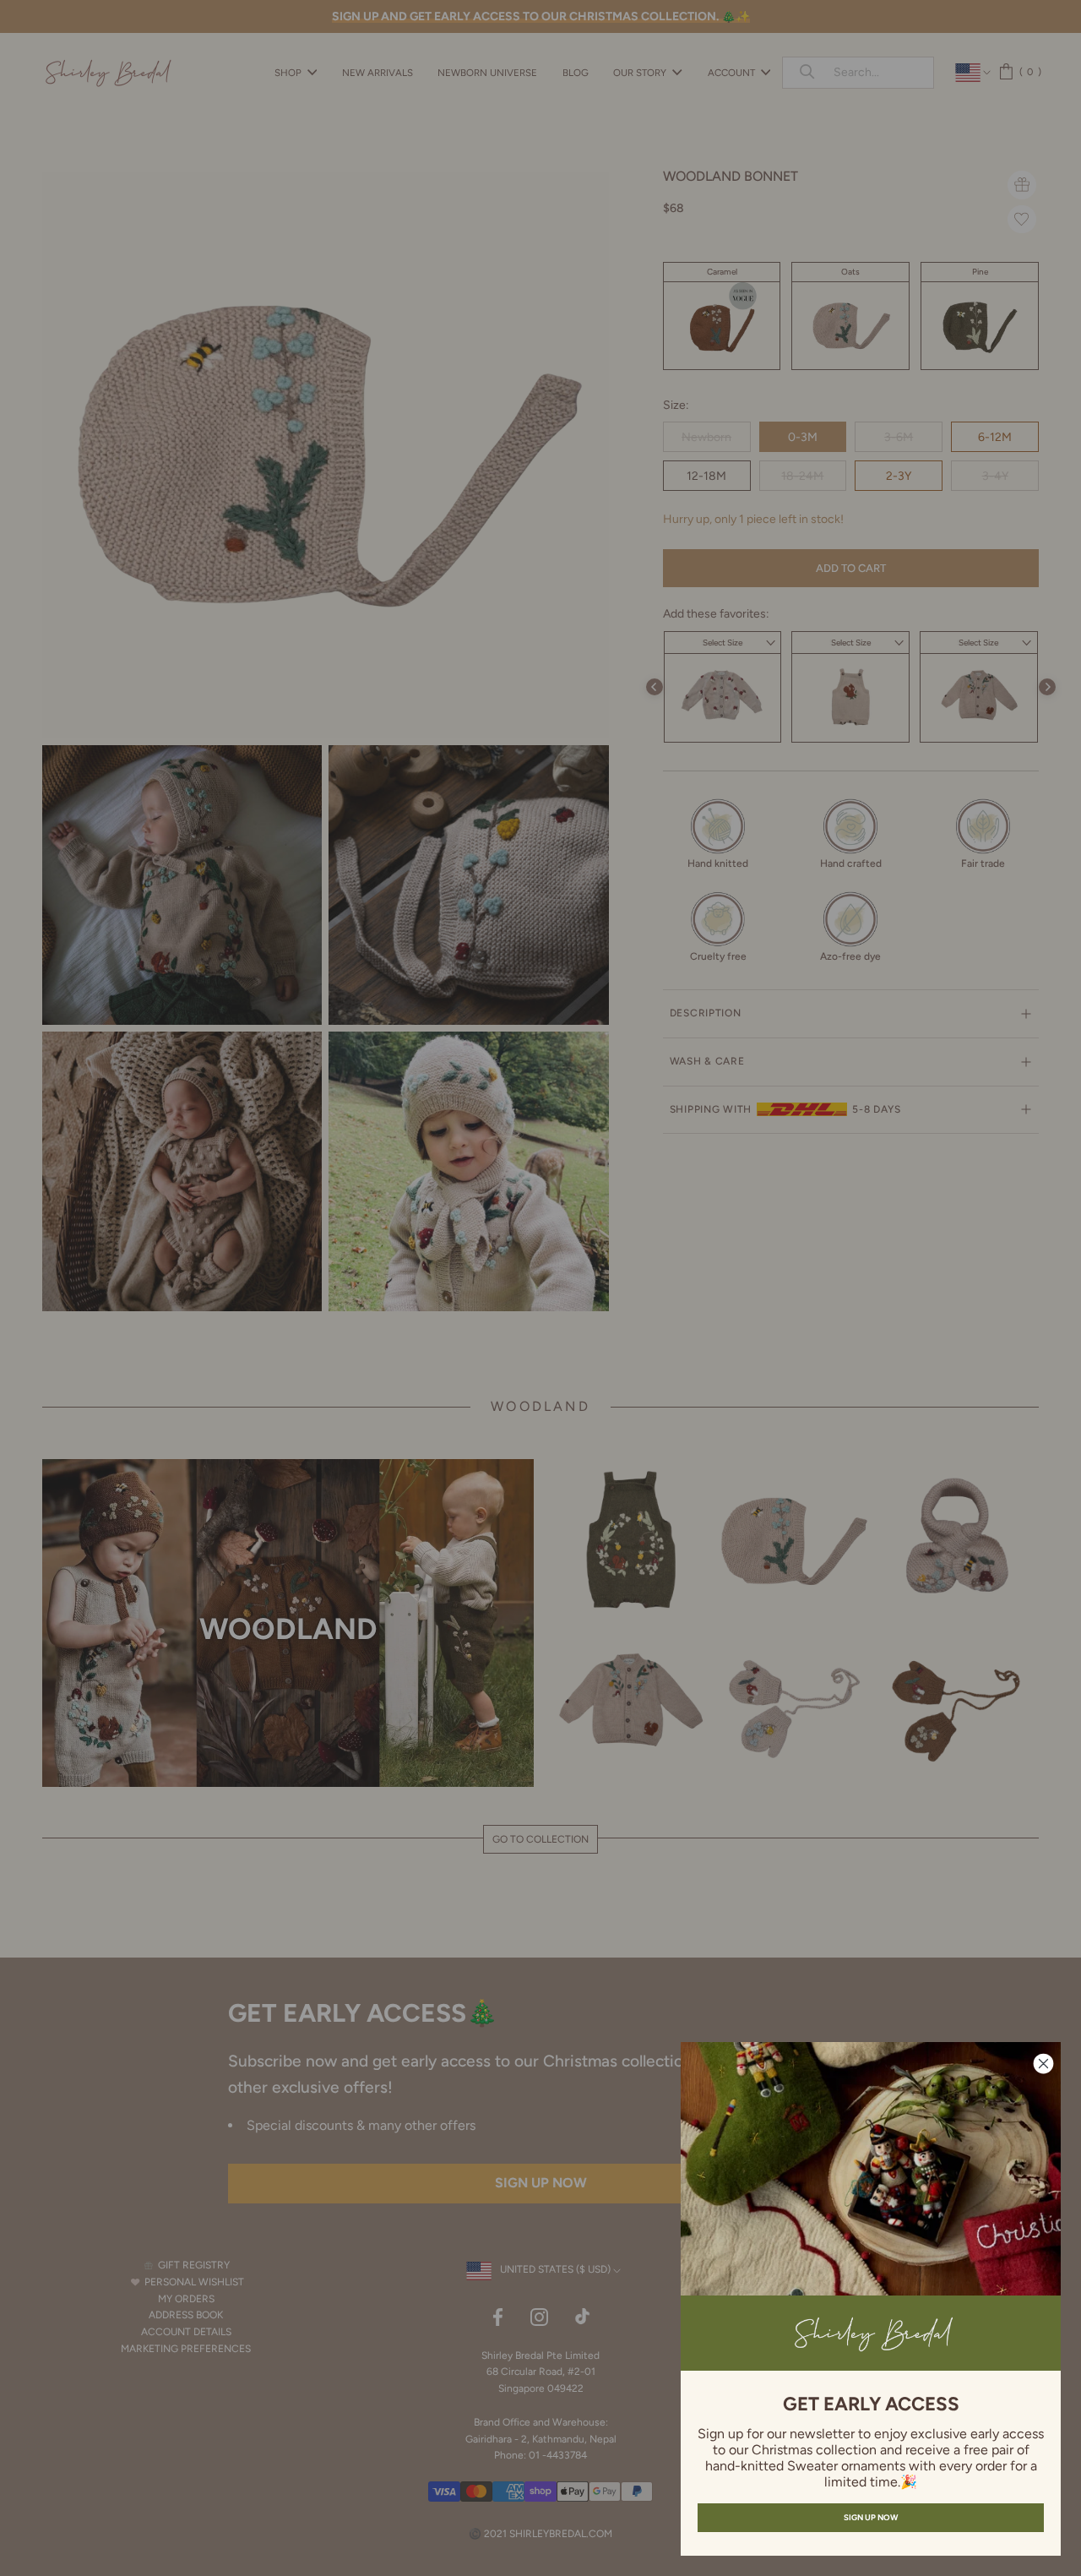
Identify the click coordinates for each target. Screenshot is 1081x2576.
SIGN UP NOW (871, 2517)
